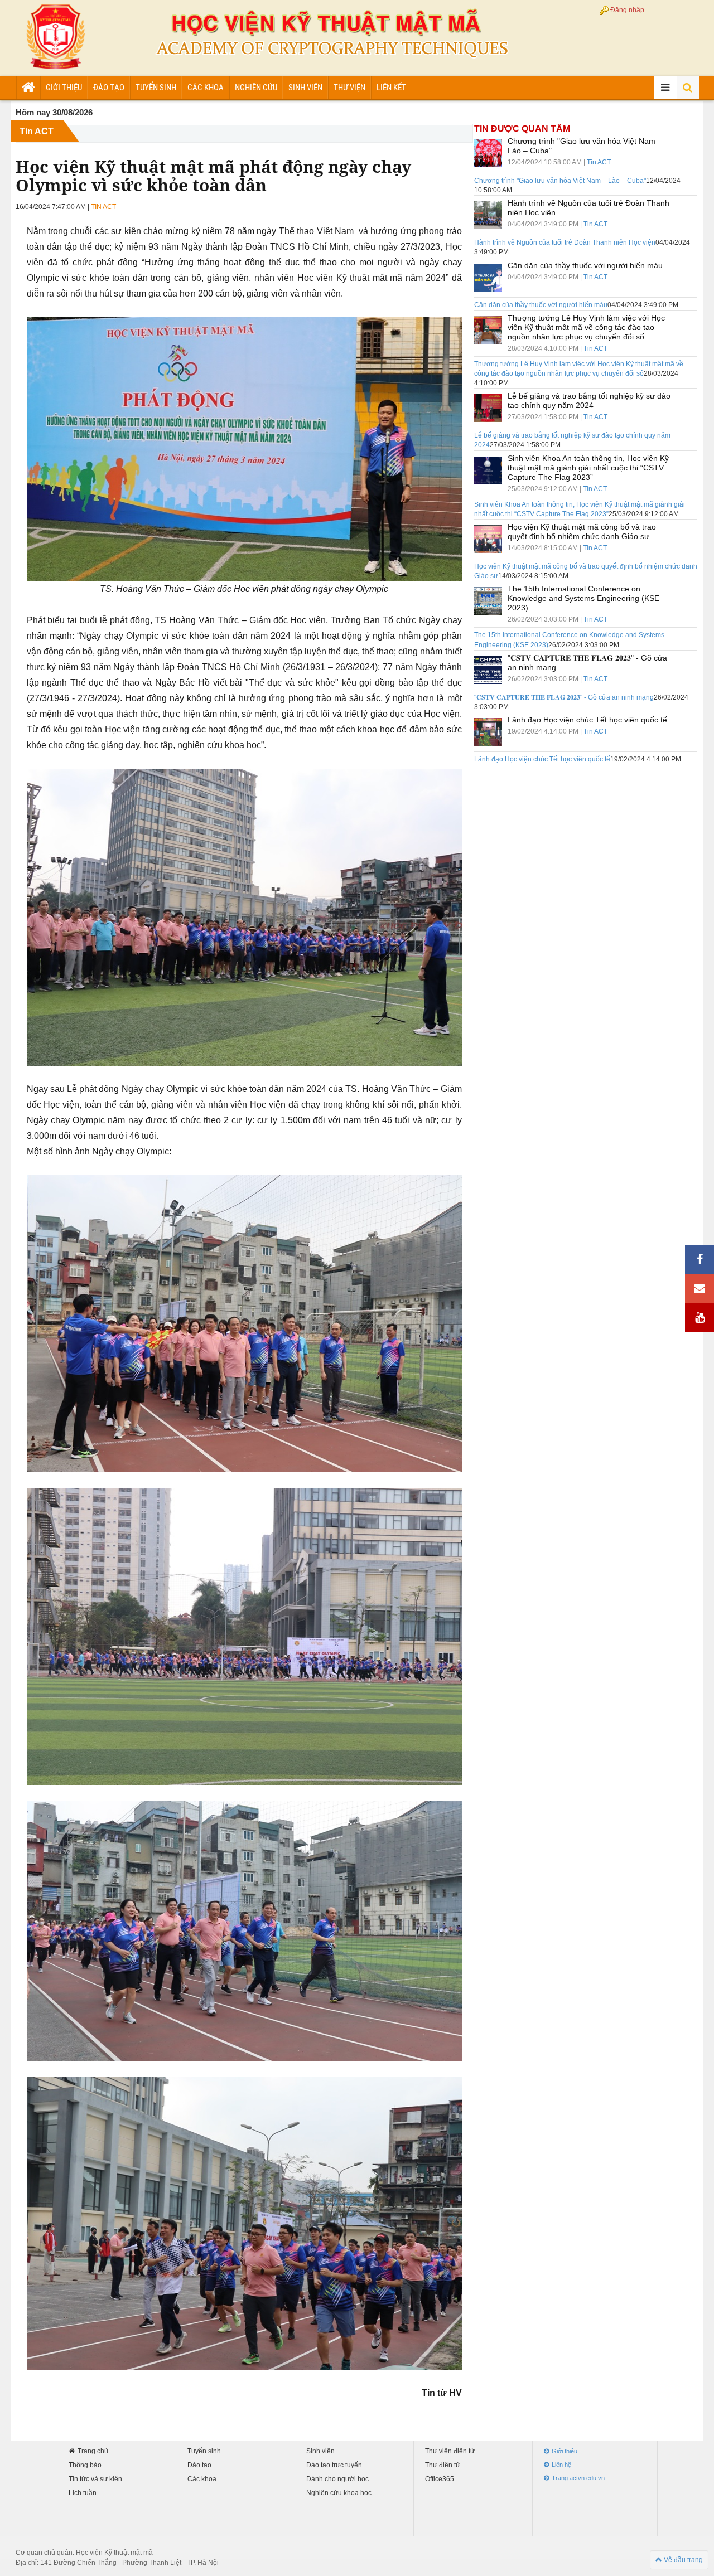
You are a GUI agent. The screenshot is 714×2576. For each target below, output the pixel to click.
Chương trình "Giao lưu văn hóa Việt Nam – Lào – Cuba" (560, 181)
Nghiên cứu (256, 88)
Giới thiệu (64, 88)
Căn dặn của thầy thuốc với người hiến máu (541, 305)
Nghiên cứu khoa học (339, 2493)
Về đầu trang (682, 2560)
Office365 (440, 2479)
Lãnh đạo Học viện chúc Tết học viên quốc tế (542, 759)
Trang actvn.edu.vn (578, 2478)
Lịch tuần (83, 2493)
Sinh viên (305, 88)
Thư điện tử (443, 2465)
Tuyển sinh (156, 88)
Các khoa (206, 88)
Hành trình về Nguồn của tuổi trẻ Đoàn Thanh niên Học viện (565, 242)
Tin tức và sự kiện (95, 2479)
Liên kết (391, 88)
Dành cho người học (337, 2479)
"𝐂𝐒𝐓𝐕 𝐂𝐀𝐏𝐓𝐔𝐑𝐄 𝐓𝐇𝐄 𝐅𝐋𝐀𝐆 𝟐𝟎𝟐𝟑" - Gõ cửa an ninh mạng (564, 697)
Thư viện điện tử (450, 2451)
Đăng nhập (627, 10)
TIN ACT (103, 207)
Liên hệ (561, 2465)
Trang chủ (93, 2451)
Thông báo (85, 2465)
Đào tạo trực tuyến (334, 2465)
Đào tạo (109, 88)
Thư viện (349, 88)
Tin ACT (37, 131)
